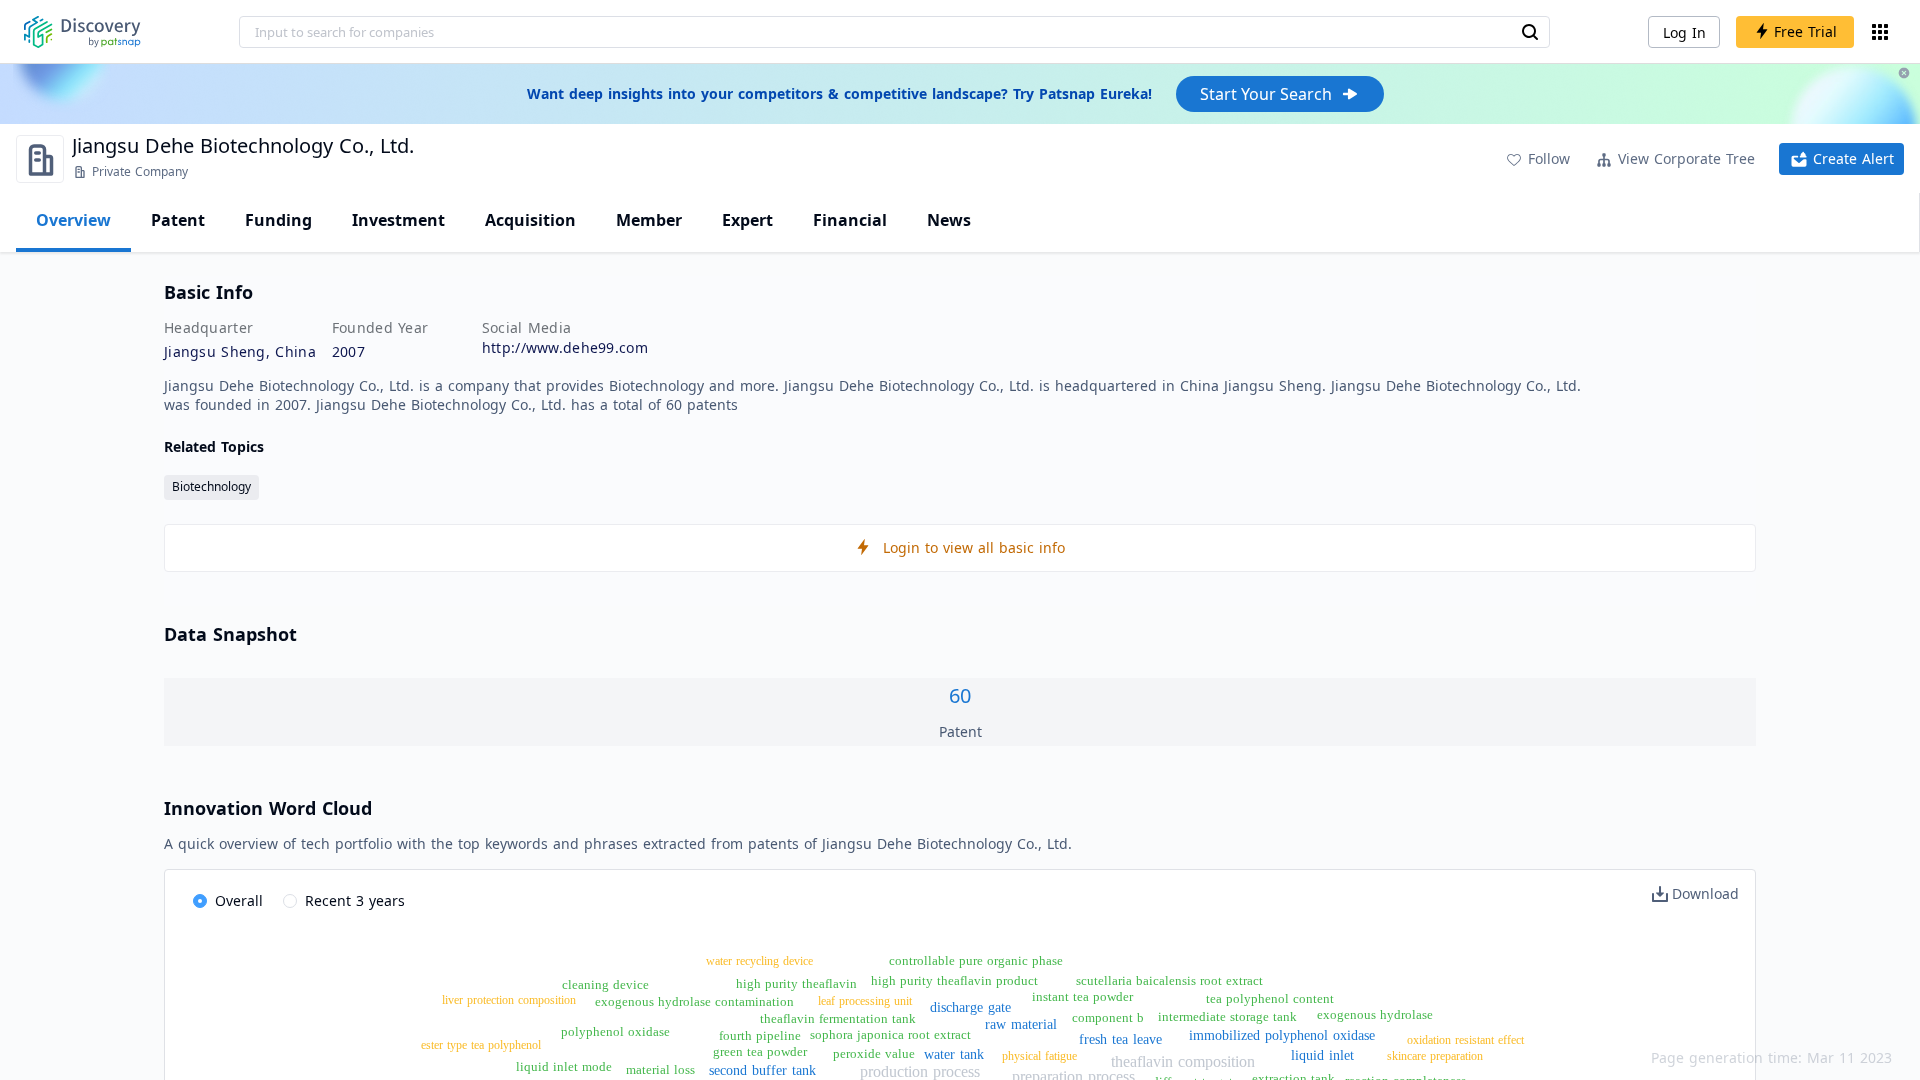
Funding (278, 220)
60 (960, 695)
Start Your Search (1266, 94)
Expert (747, 220)
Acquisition (530, 220)
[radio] (228, 902)
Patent (178, 220)
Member (649, 220)
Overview (73, 220)
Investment (398, 220)
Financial (850, 220)
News (949, 220)
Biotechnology (211, 486)
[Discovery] (82, 32)
